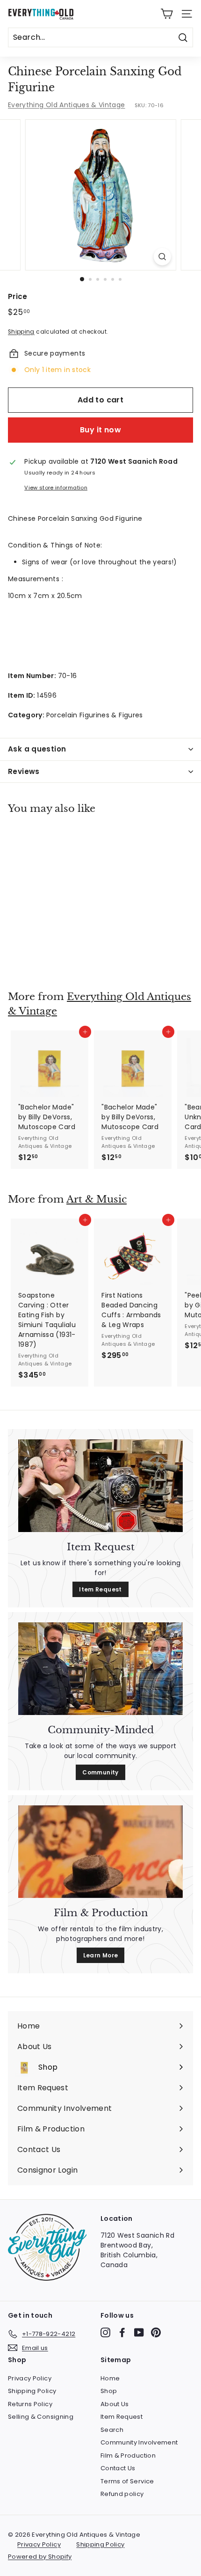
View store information (56, 488)
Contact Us (118, 2468)
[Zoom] (162, 257)
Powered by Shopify (40, 2557)
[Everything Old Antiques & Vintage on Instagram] (105, 2332)
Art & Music (97, 1199)
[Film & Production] (100, 1852)
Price (18, 296)
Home (110, 2378)
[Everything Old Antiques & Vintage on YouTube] (139, 2332)
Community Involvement (139, 2442)
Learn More (101, 1955)
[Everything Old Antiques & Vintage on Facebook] (122, 2332)
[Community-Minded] (100, 1669)
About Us (115, 2404)
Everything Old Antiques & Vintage (67, 105)
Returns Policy (30, 2404)
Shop (109, 2391)
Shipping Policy (32, 2391)
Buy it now (100, 430)
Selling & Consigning (41, 2417)
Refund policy (122, 2494)
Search (112, 2430)
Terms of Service (127, 2481)
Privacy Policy (30, 2378)
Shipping (21, 332)
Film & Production (128, 2456)
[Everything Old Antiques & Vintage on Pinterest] (156, 2332)
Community (100, 1772)
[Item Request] (100, 1486)
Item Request (100, 1589)
